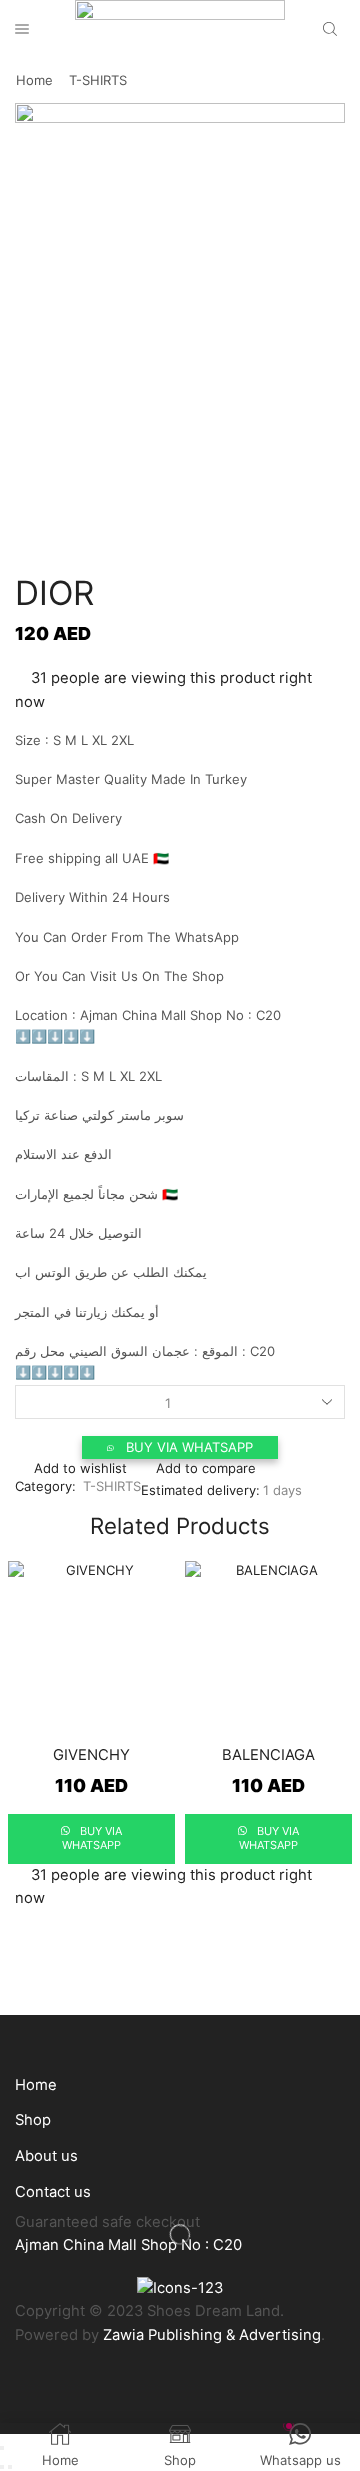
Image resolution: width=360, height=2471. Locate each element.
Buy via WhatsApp (189, 1447)
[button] (179, 1447)
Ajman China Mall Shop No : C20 (128, 2245)
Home (34, 80)
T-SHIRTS (98, 80)
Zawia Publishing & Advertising (212, 2335)
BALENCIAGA (268, 1755)
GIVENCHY (91, 1755)
